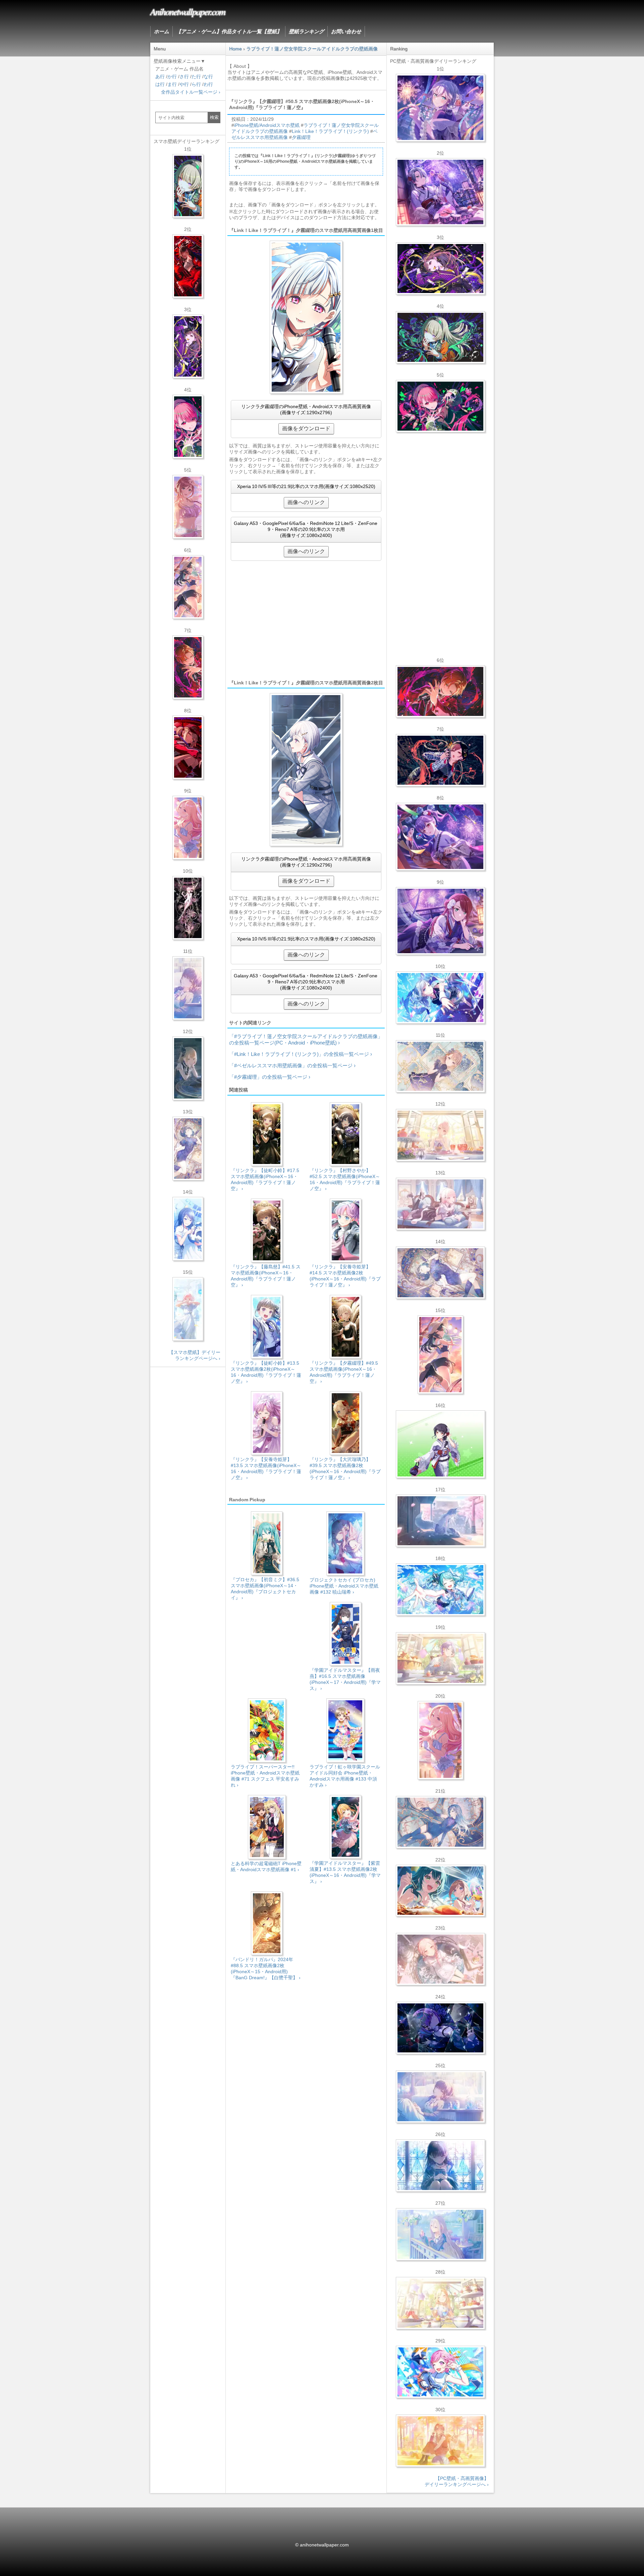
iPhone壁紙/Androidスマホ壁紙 (267, 125)
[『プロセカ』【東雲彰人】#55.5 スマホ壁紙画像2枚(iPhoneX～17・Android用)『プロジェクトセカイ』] (188, 667)
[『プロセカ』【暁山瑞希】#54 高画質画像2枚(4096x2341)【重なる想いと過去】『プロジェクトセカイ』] (440, 1135)
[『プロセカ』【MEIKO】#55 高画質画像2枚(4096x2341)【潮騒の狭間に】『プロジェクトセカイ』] (440, 760)
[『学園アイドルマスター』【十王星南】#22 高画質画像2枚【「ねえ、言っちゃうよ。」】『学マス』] (440, 1740)
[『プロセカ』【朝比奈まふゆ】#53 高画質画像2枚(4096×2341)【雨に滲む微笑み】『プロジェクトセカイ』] (440, 2028)
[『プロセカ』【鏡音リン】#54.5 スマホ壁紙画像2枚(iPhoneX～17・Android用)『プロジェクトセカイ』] (188, 1068)
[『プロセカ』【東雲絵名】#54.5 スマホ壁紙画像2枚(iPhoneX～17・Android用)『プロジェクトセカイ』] (188, 346)
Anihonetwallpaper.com (188, 11)
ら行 (196, 84)
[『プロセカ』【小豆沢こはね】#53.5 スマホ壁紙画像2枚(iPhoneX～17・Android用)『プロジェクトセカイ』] (188, 747)
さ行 (184, 77)
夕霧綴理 (301, 137)
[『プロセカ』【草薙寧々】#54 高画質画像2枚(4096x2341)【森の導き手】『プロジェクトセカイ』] (440, 337)
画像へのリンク (306, 502)
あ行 (160, 77)
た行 (196, 77)
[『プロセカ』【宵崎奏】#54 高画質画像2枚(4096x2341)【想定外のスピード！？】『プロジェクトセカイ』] (440, 2234)
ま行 (172, 84)
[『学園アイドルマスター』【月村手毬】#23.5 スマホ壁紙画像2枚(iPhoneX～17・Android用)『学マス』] (188, 587)
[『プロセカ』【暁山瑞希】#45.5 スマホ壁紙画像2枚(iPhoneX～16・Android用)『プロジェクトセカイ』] (188, 1309)
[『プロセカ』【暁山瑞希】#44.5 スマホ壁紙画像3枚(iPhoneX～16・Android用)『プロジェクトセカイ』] (188, 908)
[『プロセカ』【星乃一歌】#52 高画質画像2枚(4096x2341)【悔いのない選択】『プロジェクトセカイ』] (440, 2166)
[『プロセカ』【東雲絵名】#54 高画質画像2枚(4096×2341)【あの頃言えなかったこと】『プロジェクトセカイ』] (440, 269)
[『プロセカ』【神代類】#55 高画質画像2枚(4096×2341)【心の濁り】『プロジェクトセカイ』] (440, 1658)
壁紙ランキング (306, 31)
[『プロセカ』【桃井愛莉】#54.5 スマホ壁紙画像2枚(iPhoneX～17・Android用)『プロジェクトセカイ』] (188, 427)
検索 (214, 117)
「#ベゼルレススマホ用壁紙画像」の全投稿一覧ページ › (292, 1065)
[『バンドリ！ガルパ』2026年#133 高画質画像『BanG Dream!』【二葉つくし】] (440, 1444)
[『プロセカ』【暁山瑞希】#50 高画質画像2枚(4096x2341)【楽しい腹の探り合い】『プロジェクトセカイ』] (440, 1204)
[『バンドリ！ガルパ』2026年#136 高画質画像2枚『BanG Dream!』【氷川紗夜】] (440, 192)
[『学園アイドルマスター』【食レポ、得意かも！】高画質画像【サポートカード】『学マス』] (440, 1891)
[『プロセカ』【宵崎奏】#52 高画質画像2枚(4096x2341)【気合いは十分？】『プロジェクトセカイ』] (440, 998)
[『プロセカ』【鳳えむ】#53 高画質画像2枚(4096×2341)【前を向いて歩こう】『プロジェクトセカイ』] (440, 2372)
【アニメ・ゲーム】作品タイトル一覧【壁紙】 (229, 31)
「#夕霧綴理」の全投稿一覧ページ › (270, 1077)
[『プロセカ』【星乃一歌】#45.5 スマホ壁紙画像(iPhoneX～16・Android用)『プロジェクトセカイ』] (188, 1229)
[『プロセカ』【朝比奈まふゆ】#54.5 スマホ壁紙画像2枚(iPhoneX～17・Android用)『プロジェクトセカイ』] (188, 988)
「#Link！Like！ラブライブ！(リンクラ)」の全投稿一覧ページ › (301, 1054)
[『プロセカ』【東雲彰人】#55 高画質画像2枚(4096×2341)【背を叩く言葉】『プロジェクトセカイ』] (440, 691)
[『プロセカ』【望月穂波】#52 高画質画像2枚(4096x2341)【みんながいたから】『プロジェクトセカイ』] (440, 2441)
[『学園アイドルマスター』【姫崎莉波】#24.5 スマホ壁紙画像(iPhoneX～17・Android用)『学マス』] (188, 507)
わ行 (208, 84)
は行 (160, 84)
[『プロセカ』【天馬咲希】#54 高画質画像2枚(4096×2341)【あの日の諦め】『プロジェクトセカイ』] (440, 2303)
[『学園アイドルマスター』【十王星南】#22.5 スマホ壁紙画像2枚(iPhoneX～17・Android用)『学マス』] (188, 828)
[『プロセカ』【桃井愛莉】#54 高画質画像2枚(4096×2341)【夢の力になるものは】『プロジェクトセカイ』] (440, 406)
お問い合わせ (346, 31)
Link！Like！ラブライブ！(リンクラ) (330, 131)
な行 (208, 77)
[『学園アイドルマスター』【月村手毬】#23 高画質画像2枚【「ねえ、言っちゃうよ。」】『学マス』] (440, 1355)
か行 (172, 77)
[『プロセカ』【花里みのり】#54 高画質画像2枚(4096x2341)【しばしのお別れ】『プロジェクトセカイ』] (440, 1066)
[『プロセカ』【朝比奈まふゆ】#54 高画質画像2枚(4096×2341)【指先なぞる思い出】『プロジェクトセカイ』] (440, 2097)
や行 (184, 84)
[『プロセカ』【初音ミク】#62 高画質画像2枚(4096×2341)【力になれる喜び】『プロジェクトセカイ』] (440, 1590)
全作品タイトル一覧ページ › (191, 92)
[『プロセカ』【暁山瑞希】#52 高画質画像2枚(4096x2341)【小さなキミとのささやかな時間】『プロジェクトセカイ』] (440, 1959)
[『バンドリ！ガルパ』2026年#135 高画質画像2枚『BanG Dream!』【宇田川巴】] (440, 921)
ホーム (162, 31)
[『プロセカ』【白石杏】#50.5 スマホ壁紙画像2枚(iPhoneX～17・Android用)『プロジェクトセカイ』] (188, 266)
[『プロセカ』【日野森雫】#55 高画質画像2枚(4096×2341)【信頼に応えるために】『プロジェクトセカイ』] (440, 1822)
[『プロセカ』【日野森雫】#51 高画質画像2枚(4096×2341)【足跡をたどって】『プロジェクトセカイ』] (440, 1521)
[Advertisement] (306, 620)
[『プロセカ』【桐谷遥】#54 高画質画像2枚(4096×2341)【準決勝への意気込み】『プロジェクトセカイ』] (440, 1273)
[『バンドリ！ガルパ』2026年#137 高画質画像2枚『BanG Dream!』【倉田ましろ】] (440, 108)
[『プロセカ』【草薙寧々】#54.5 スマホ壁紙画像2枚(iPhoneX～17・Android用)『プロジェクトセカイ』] (188, 186)
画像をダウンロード (306, 428)
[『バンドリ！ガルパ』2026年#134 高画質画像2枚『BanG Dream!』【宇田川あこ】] (440, 837)
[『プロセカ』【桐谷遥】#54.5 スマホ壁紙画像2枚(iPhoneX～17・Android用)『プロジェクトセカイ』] (188, 1149)
